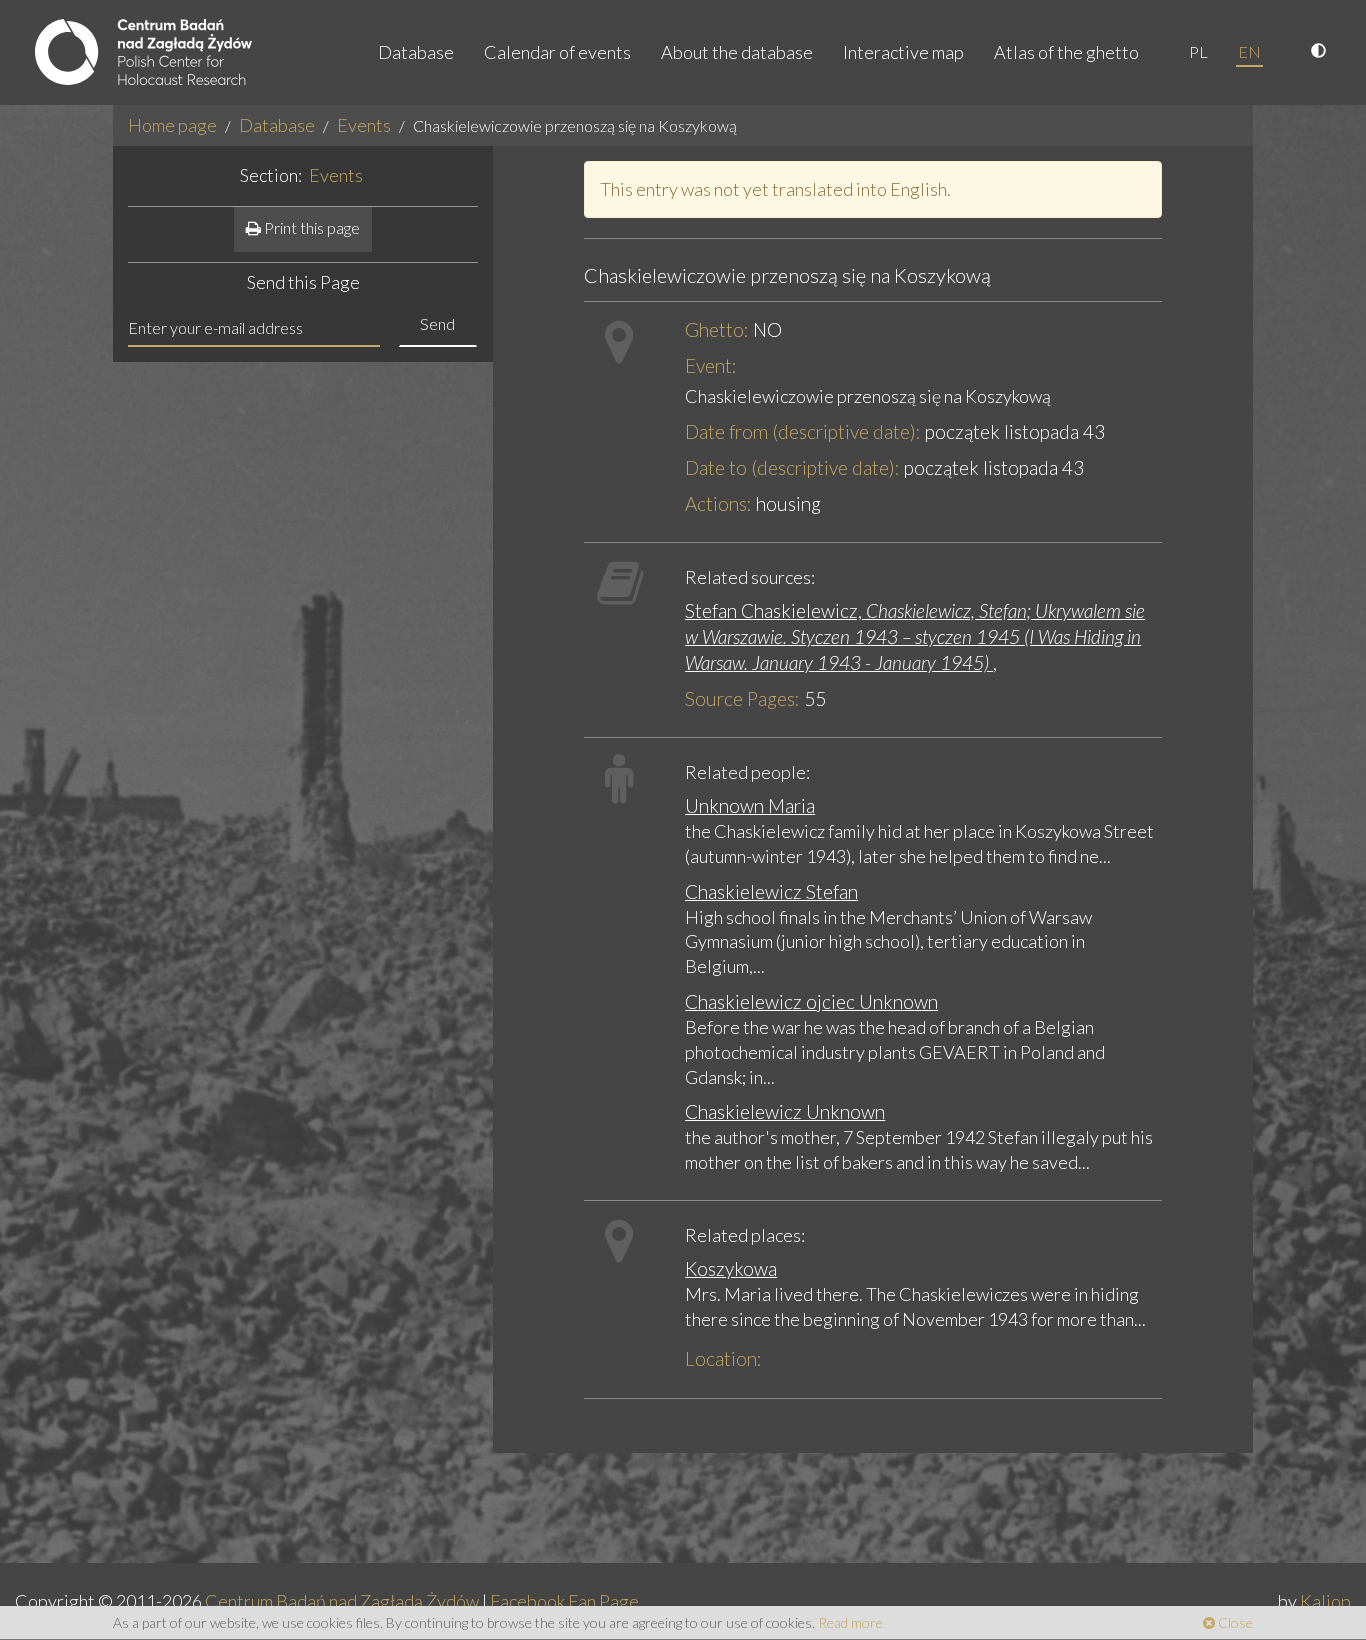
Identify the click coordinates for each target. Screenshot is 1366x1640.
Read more (850, 1622)
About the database (737, 52)
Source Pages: (742, 698)
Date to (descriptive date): (792, 467)
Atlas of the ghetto (1066, 52)
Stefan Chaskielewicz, (915, 636)
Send (437, 323)
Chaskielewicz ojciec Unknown (811, 1001)
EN (1249, 51)
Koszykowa (731, 1268)
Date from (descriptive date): (803, 431)
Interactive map (903, 52)
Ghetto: (717, 329)
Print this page (310, 227)
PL (1198, 51)
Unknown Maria (750, 805)
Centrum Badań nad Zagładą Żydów (342, 1601)
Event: (711, 365)
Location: (723, 1358)
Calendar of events (557, 52)
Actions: (718, 503)
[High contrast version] (1321, 52)
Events (364, 125)
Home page (172, 125)
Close (1234, 1622)
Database (416, 52)
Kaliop (1325, 1601)
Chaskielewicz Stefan (771, 891)
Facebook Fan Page (564, 1601)
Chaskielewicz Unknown (785, 1111)
